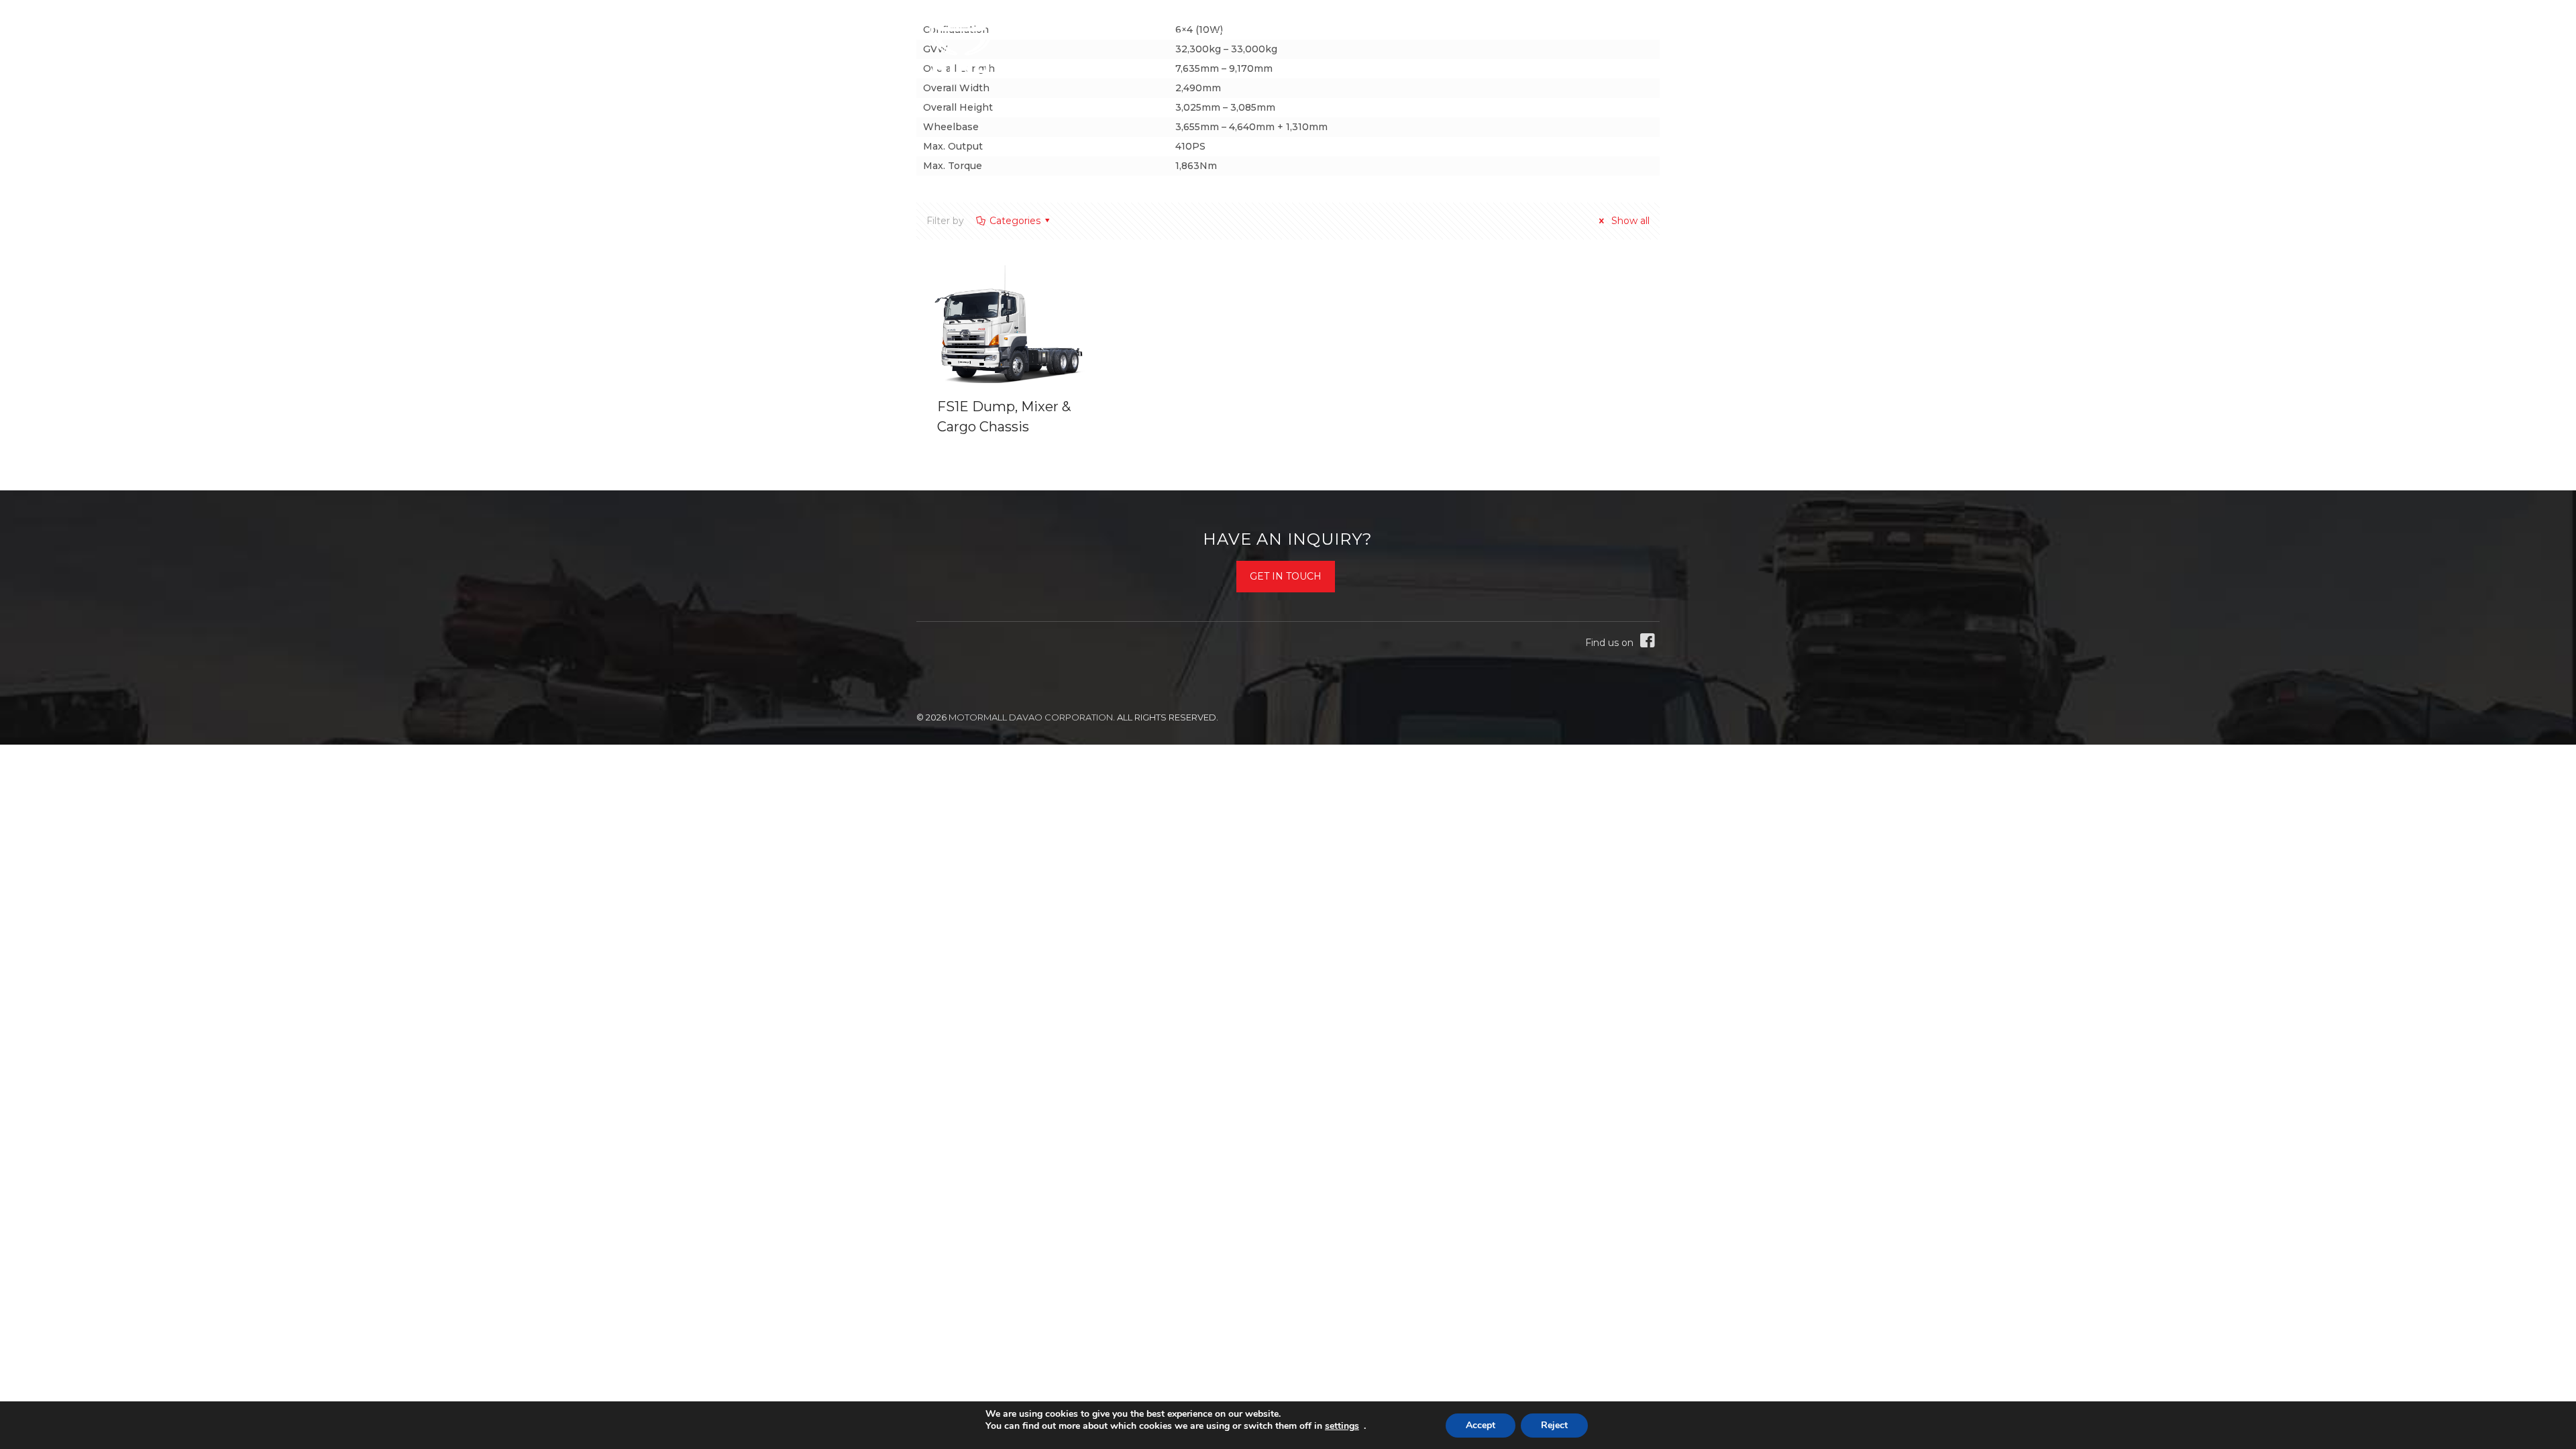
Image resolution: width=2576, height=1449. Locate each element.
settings (1342, 1426)
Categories (1015, 221)
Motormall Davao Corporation (1031, 717)
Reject (1554, 1425)
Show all (1629, 221)
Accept (1481, 1425)
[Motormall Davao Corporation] (961, 47)
